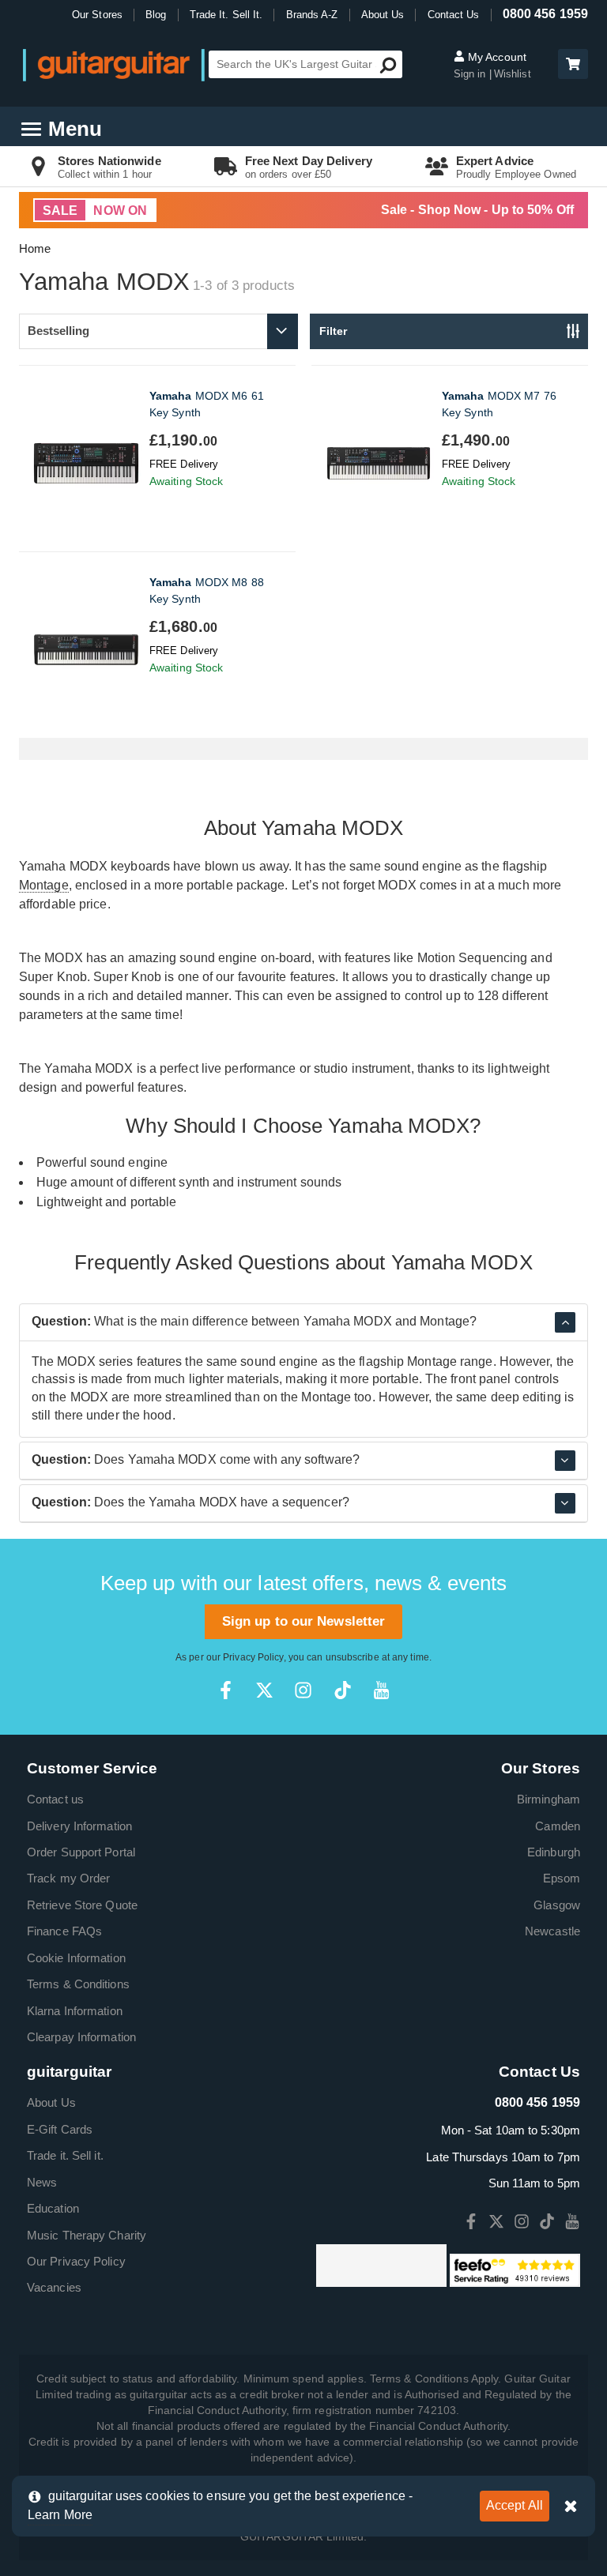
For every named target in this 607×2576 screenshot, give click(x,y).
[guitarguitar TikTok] (343, 1690)
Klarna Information (75, 2011)
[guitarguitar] (114, 64)
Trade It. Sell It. (226, 15)
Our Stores (97, 15)
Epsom (562, 1878)
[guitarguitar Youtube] (381, 1690)
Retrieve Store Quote (82, 1905)
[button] (573, 64)
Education (53, 2208)
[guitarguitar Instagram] (303, 1690)
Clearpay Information (81, 2037)
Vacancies (54, 2287)
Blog (156, 15)
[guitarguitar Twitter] (264, 1690)
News (42, 2182)
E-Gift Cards (60, 2129)
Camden (558, 1826)
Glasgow (557, 1905)
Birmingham (549, 1799)
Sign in (471, 74)
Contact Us (454, 15)
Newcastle (552, 1931)
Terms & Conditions (78, 1984)
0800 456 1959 (545, 14)
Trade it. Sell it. (65, 2155)
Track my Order (68, 1878)
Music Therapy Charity (87, 2235)
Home (35, 248)
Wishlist (513, 74)
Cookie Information (76, 1958)
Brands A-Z (312, 15)
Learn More (60, 2515)
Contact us (55, 1799)
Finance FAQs (64, 1931)
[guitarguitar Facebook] (226, 1690)
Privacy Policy (253, 1657)
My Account (496, 57)
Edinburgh (554, 1852)
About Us (383, 15)
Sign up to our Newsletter (304, 1621)
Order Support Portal (81, 1852)
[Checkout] (571, 65)
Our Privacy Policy (76, 2261)
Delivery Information (79, 1826)
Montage (44, 885)
